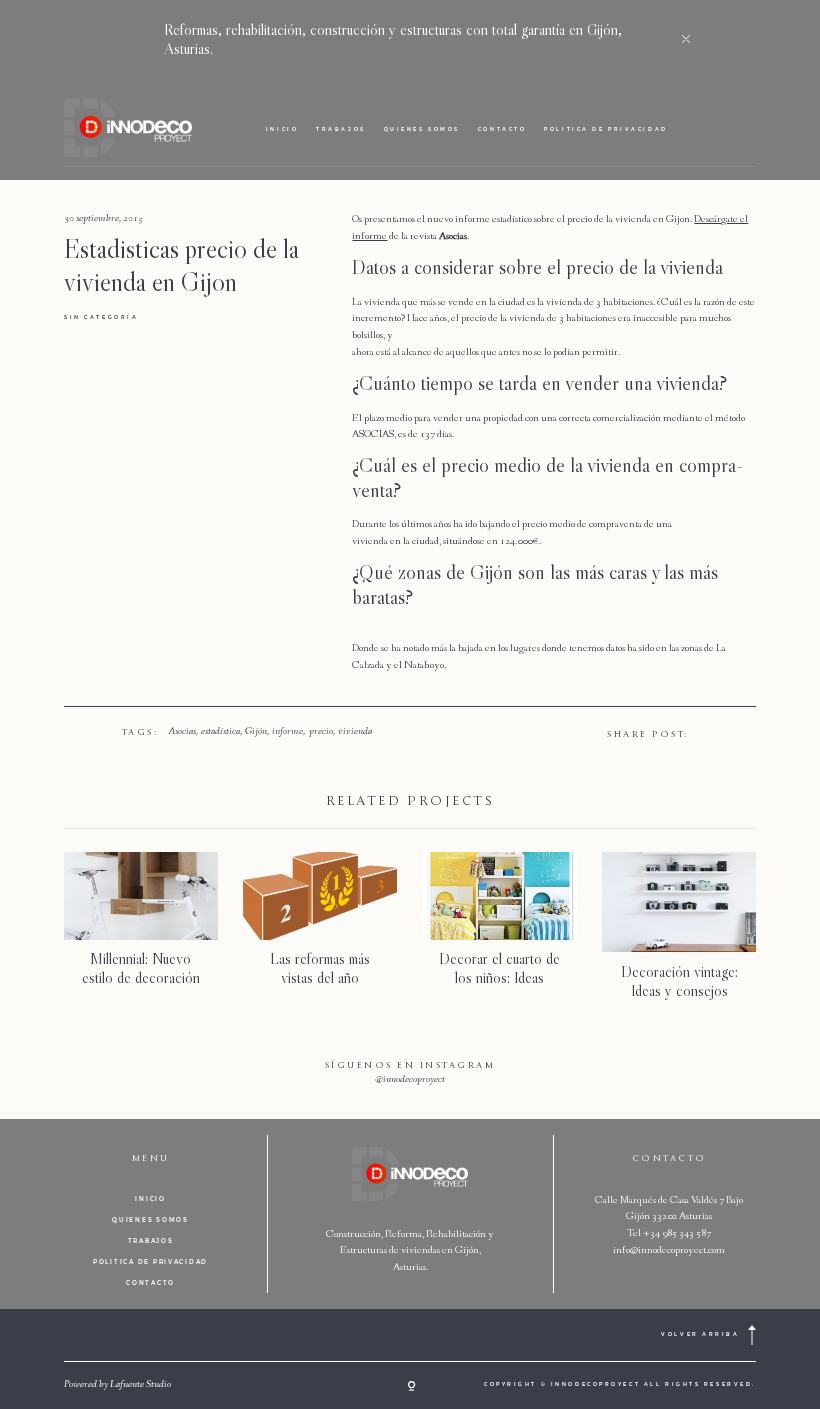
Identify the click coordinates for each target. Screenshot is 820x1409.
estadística (220, 732)
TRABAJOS (341, 129)
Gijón (256, 732)
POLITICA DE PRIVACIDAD (605, 129)
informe (287, 732)
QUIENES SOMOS (422, 129)
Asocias (182, 732)
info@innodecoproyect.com (669, 1250)
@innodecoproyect (410, 1080)
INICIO (282, 129)
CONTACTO (502, 129)
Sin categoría (101, 317)
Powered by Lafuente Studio (117, 1385)
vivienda (355, 732)
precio (321, 732)
